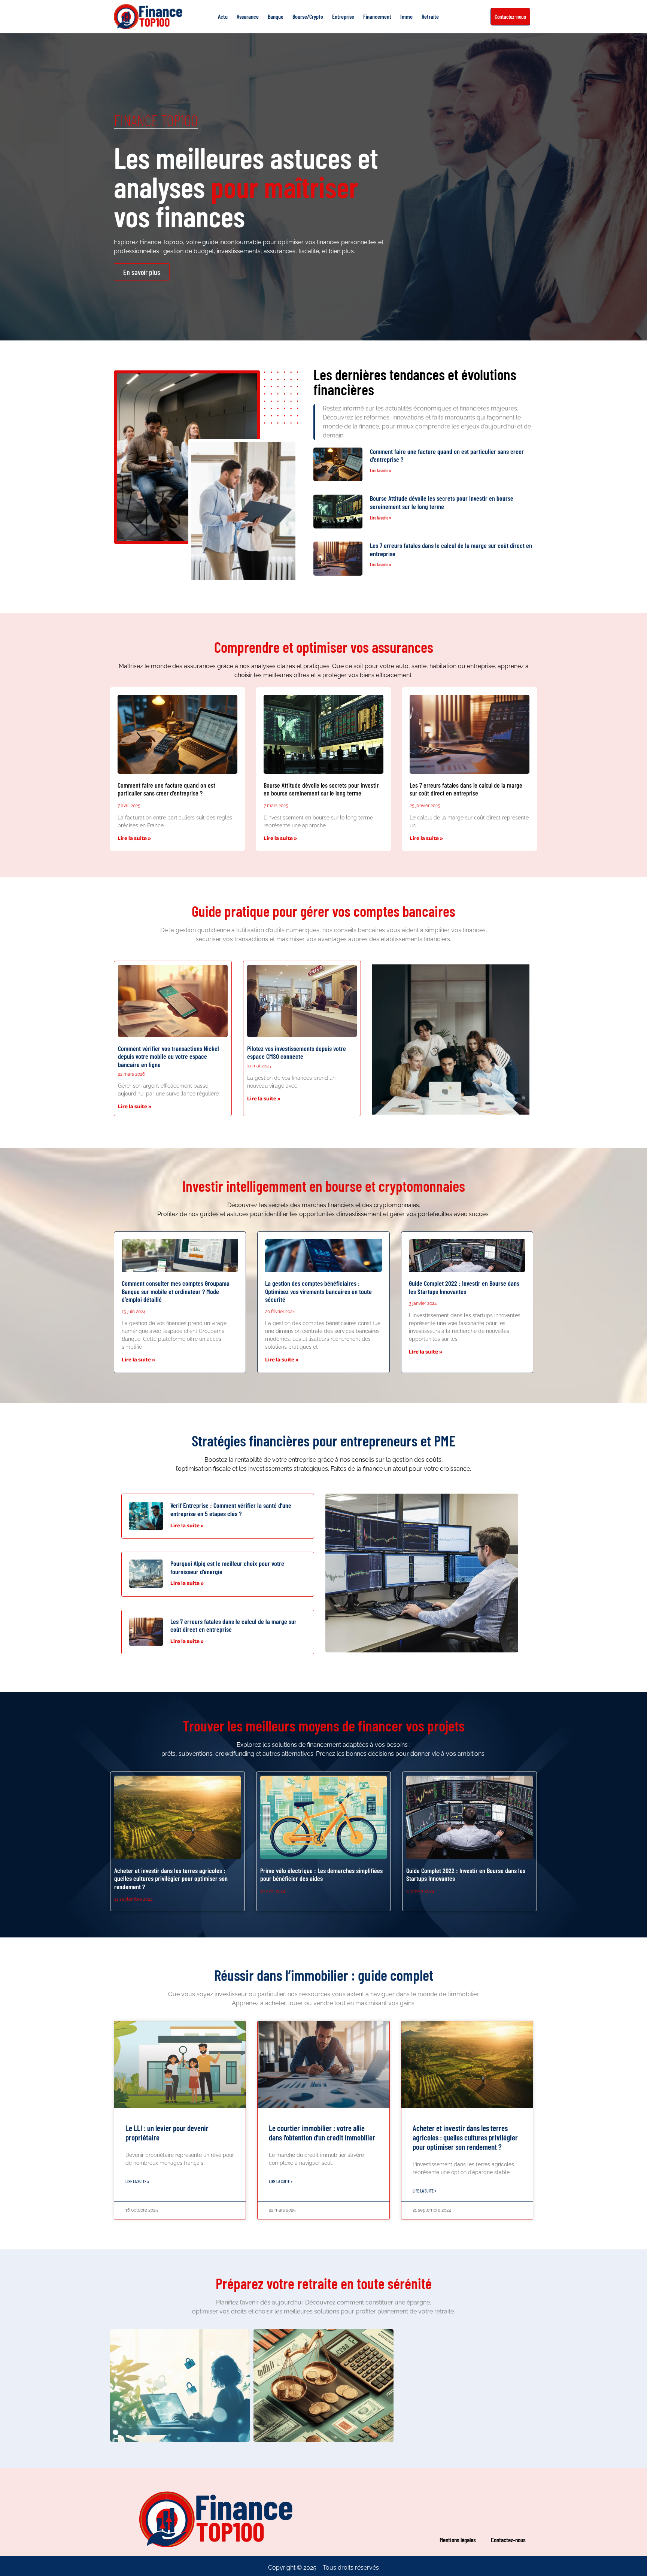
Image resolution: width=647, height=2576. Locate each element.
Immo (406, 16)
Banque (276, 16)
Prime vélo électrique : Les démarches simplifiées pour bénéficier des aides (321, 1875)
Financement (377, 16)
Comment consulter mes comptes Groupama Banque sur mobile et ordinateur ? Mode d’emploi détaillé (176, 1291)
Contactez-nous (508, 2540)
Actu (223, 16)
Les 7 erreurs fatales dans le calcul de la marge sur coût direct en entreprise (451, 549)
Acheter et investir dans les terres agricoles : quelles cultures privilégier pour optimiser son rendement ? (171, 1878)
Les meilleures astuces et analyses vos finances (246, 187)
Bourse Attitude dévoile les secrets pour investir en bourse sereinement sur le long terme (442, 502)
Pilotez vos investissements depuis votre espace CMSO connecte (297, 1052)
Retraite (430, 16)
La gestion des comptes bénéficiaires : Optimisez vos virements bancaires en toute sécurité (318, 1291)
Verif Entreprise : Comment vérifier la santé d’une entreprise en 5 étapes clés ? (231, 1509)
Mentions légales (458, 2540)
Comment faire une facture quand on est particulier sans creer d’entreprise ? (447, 455)
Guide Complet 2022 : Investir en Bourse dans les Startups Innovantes (464, 1287)
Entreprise (343, 16)
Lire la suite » (381, 470)
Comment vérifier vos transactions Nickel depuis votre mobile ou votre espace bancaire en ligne (168, 1056)
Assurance (248, 16)
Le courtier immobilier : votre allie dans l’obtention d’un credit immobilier (322, 2133)
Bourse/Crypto (308, 16)
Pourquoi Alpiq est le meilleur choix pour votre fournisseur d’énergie (227, 1567)
